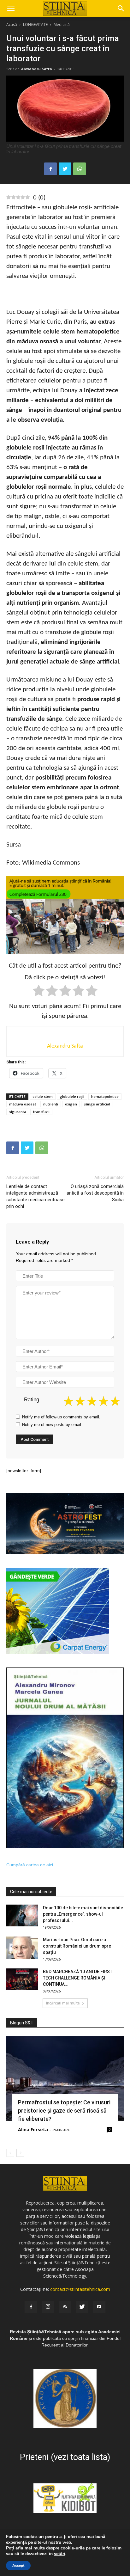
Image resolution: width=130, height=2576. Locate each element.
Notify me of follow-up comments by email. (61, 1417)
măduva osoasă (23, 1104)
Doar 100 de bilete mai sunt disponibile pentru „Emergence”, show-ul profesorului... (83, 1914)
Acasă (12, 24)
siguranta (18, 1112)
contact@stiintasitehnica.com (80, 2289)
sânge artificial (97, 1104)
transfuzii (41, 1112)
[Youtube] (99, 2307)
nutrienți (51, 1104)
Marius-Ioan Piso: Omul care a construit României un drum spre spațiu (77, 1946)
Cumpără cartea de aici (30, 1865)
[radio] (39, 992)
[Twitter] (82, 2307)
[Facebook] (31, 2307)
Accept (18, 2566)
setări (60, 2554)
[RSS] (65, 2307)
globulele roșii (72, 1096)
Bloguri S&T (22, 2023)
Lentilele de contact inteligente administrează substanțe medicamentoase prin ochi (35, 1196)
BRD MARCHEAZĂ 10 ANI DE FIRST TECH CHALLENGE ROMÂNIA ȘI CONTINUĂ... (78, 1978)
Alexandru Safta (37, 69)
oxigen (71, 1104)
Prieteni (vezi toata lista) (65, 2457)
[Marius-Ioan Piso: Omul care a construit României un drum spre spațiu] (22, 1948)
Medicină (62, 24)
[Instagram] (48, 2307)
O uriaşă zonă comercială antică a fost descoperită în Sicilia (95, 1193)
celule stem (43, 1096)
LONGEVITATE (35, 24)
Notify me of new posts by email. (52, 1425)
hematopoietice (105, 1096)
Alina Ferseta (33, 2129)
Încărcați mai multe (63, 2003)
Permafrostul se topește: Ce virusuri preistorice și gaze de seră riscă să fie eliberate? (64, 2111)
